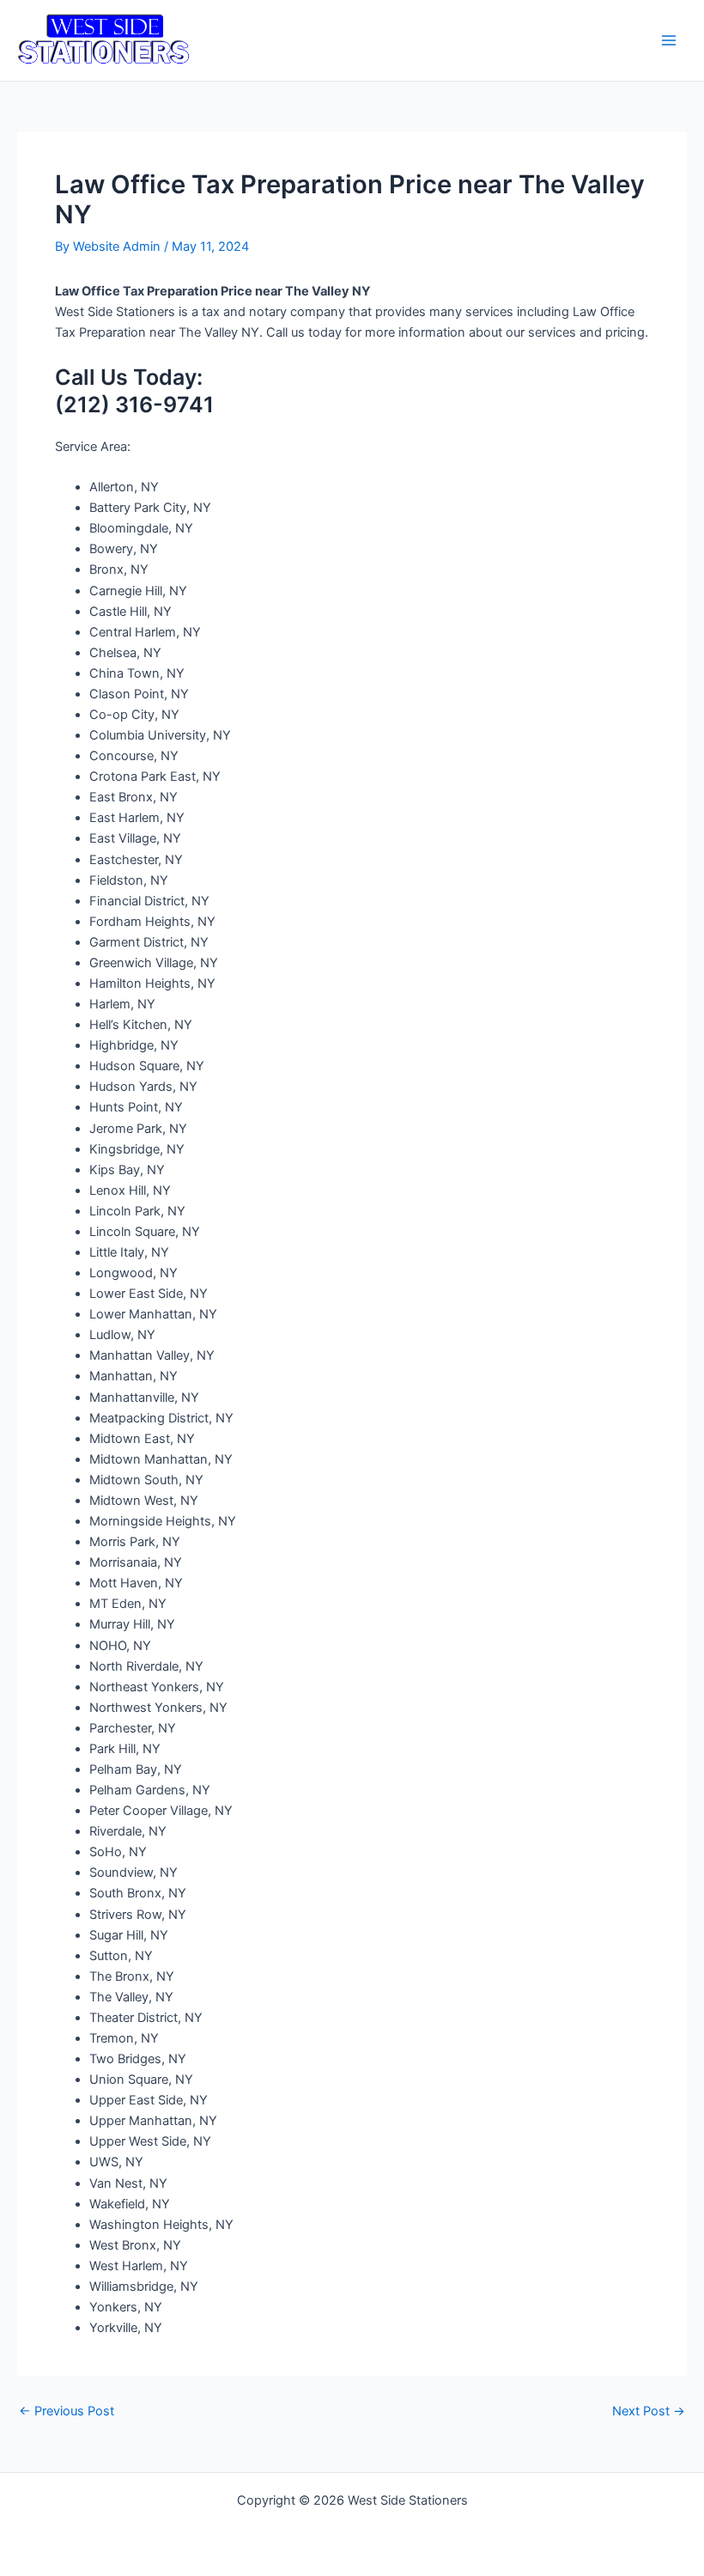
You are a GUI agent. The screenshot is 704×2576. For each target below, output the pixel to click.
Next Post (649, 2412)
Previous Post (67, 2412)
